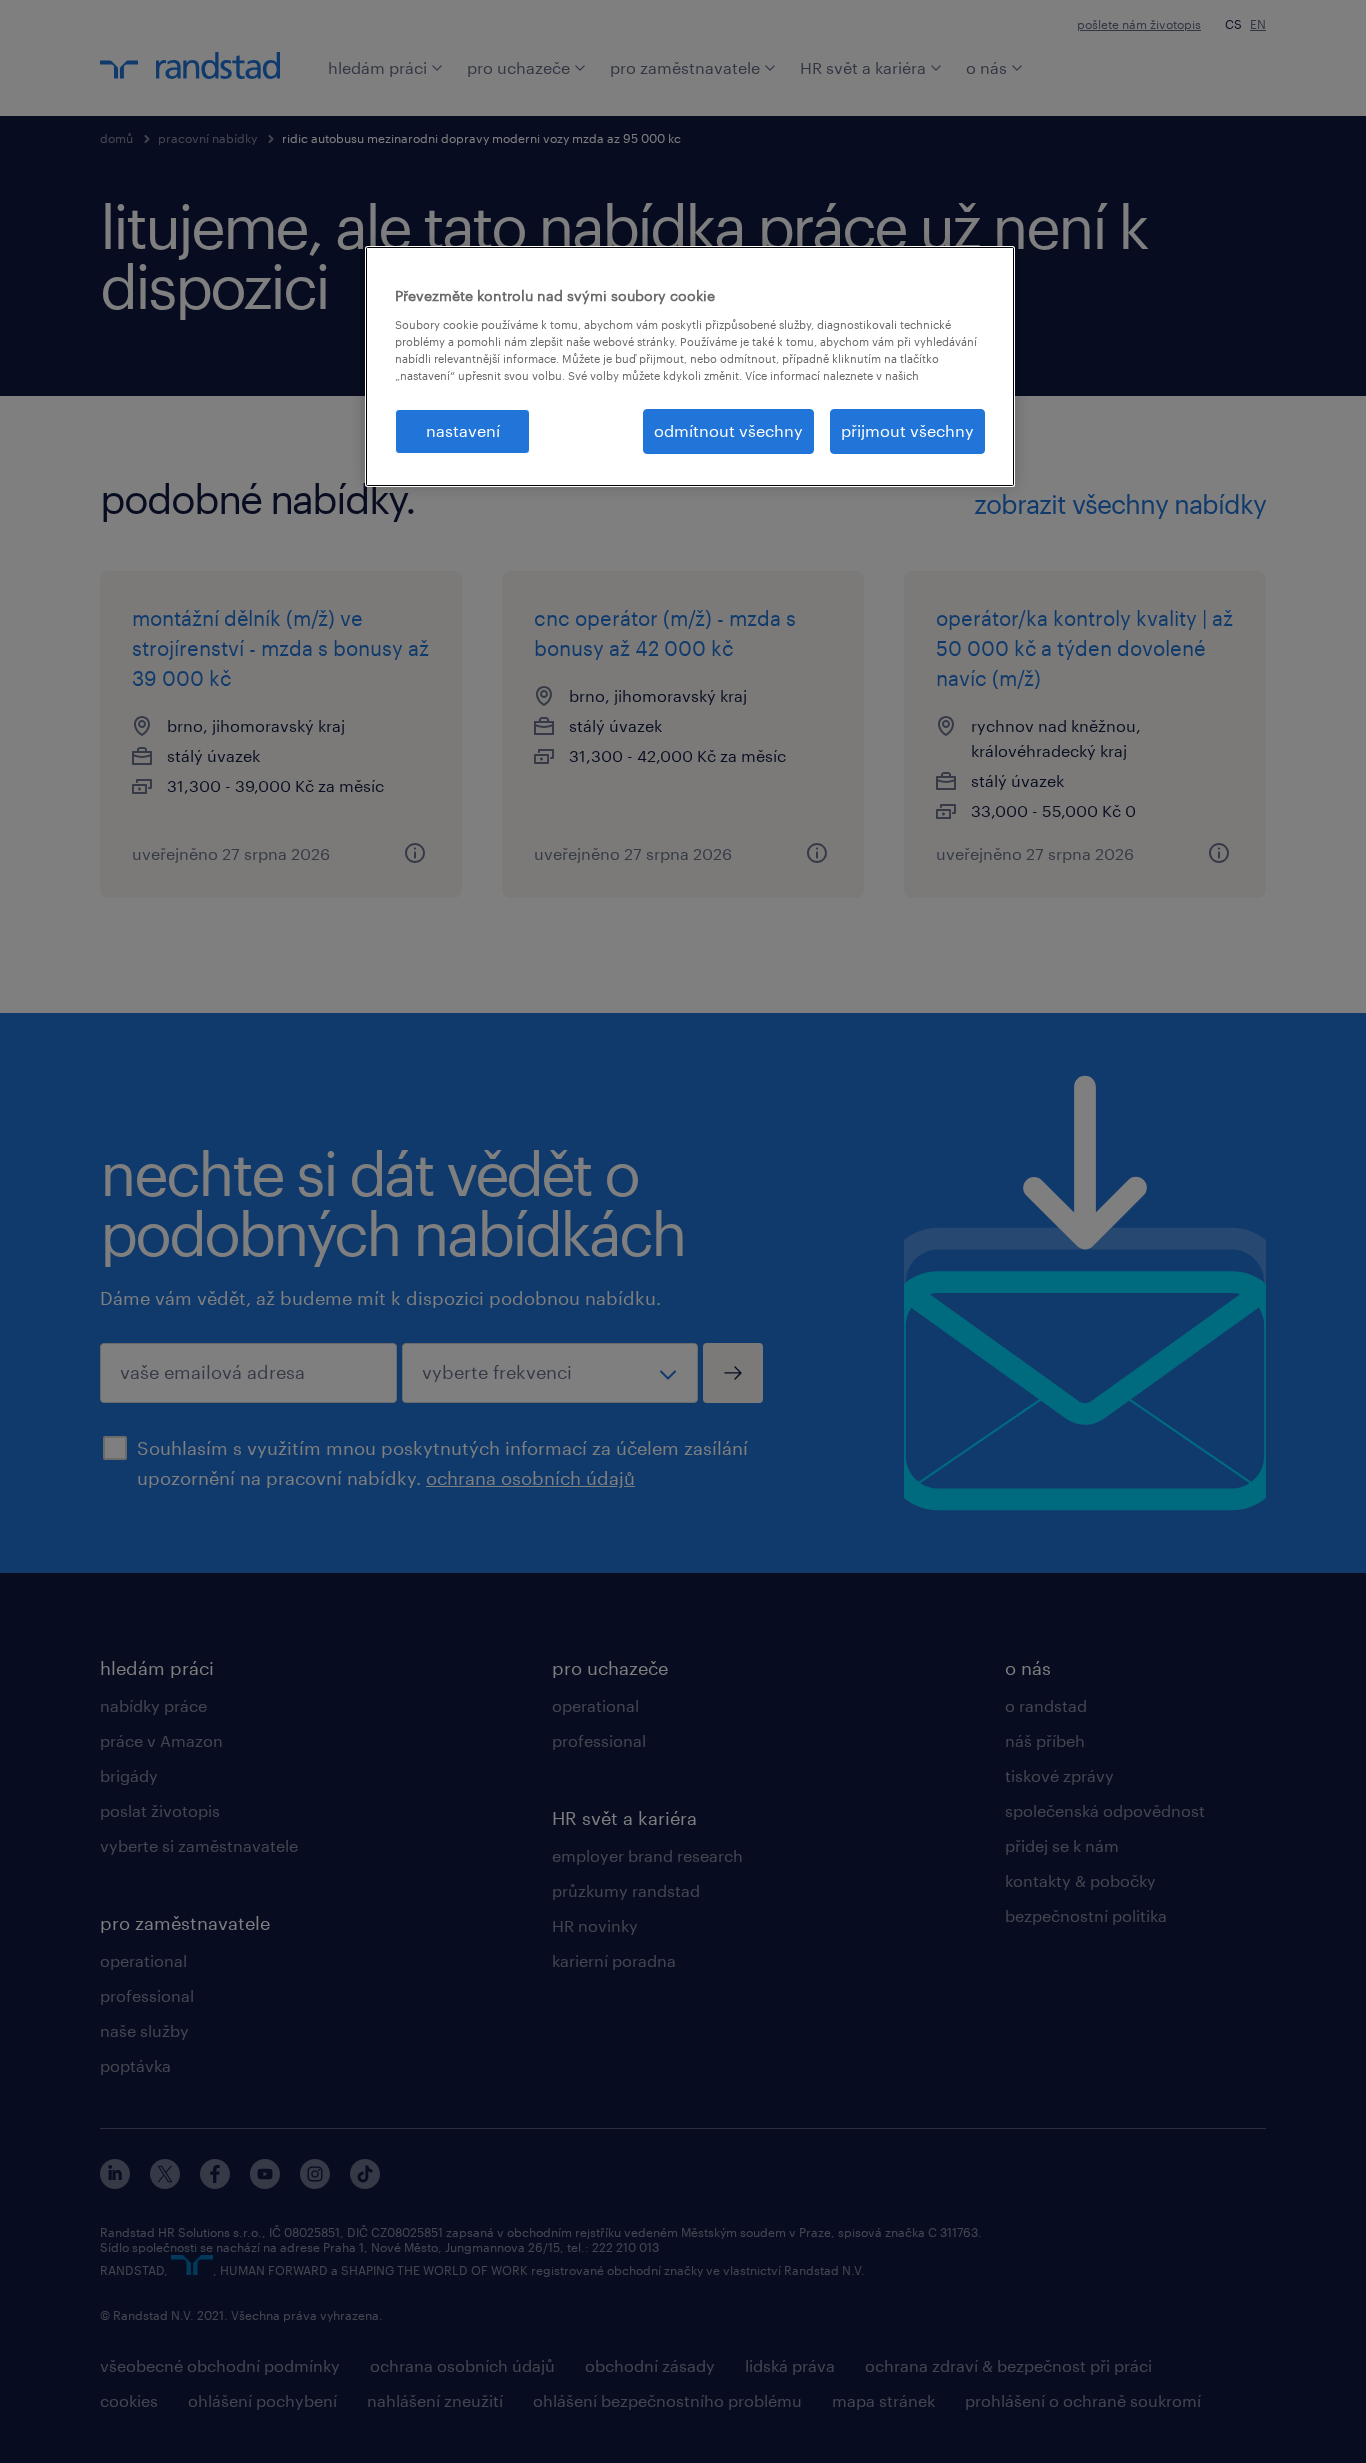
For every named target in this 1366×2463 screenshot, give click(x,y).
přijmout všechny (907, 430)
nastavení (463, 430)
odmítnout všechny (728, 430)
